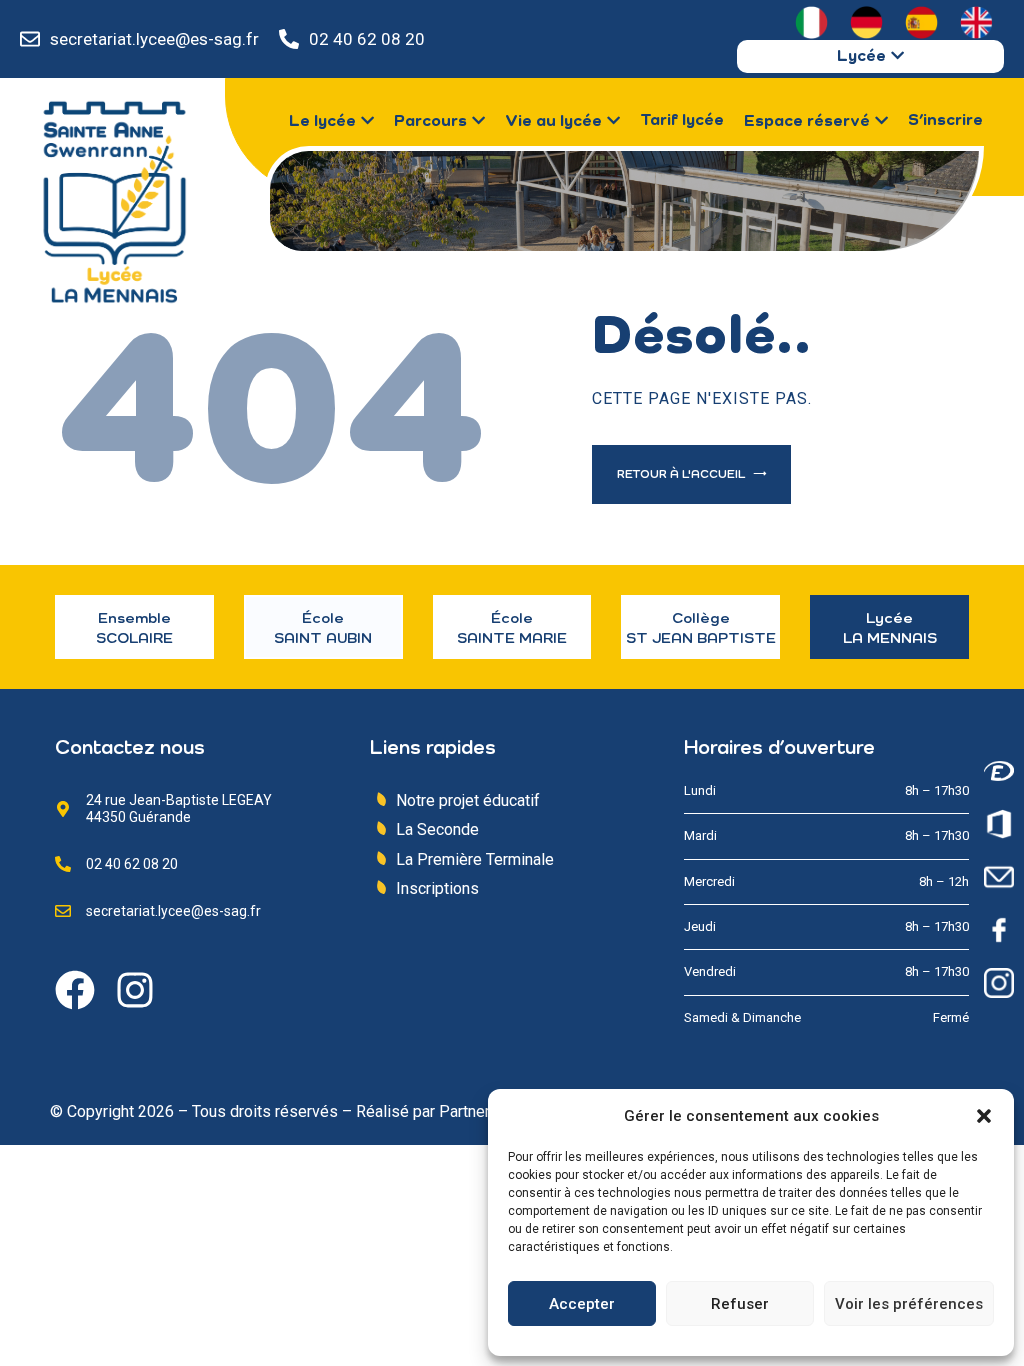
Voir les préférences (909, 1304)
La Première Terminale (475, 859)
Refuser (740, 1304)
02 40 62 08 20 (367, 39)
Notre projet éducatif (468, 800)
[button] (984, 1116)
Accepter (582, 1304)
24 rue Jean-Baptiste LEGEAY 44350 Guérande (179, 808)
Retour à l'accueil (682, 475)
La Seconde (437, 829)
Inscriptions (437, 888)
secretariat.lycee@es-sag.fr (154, 39)
